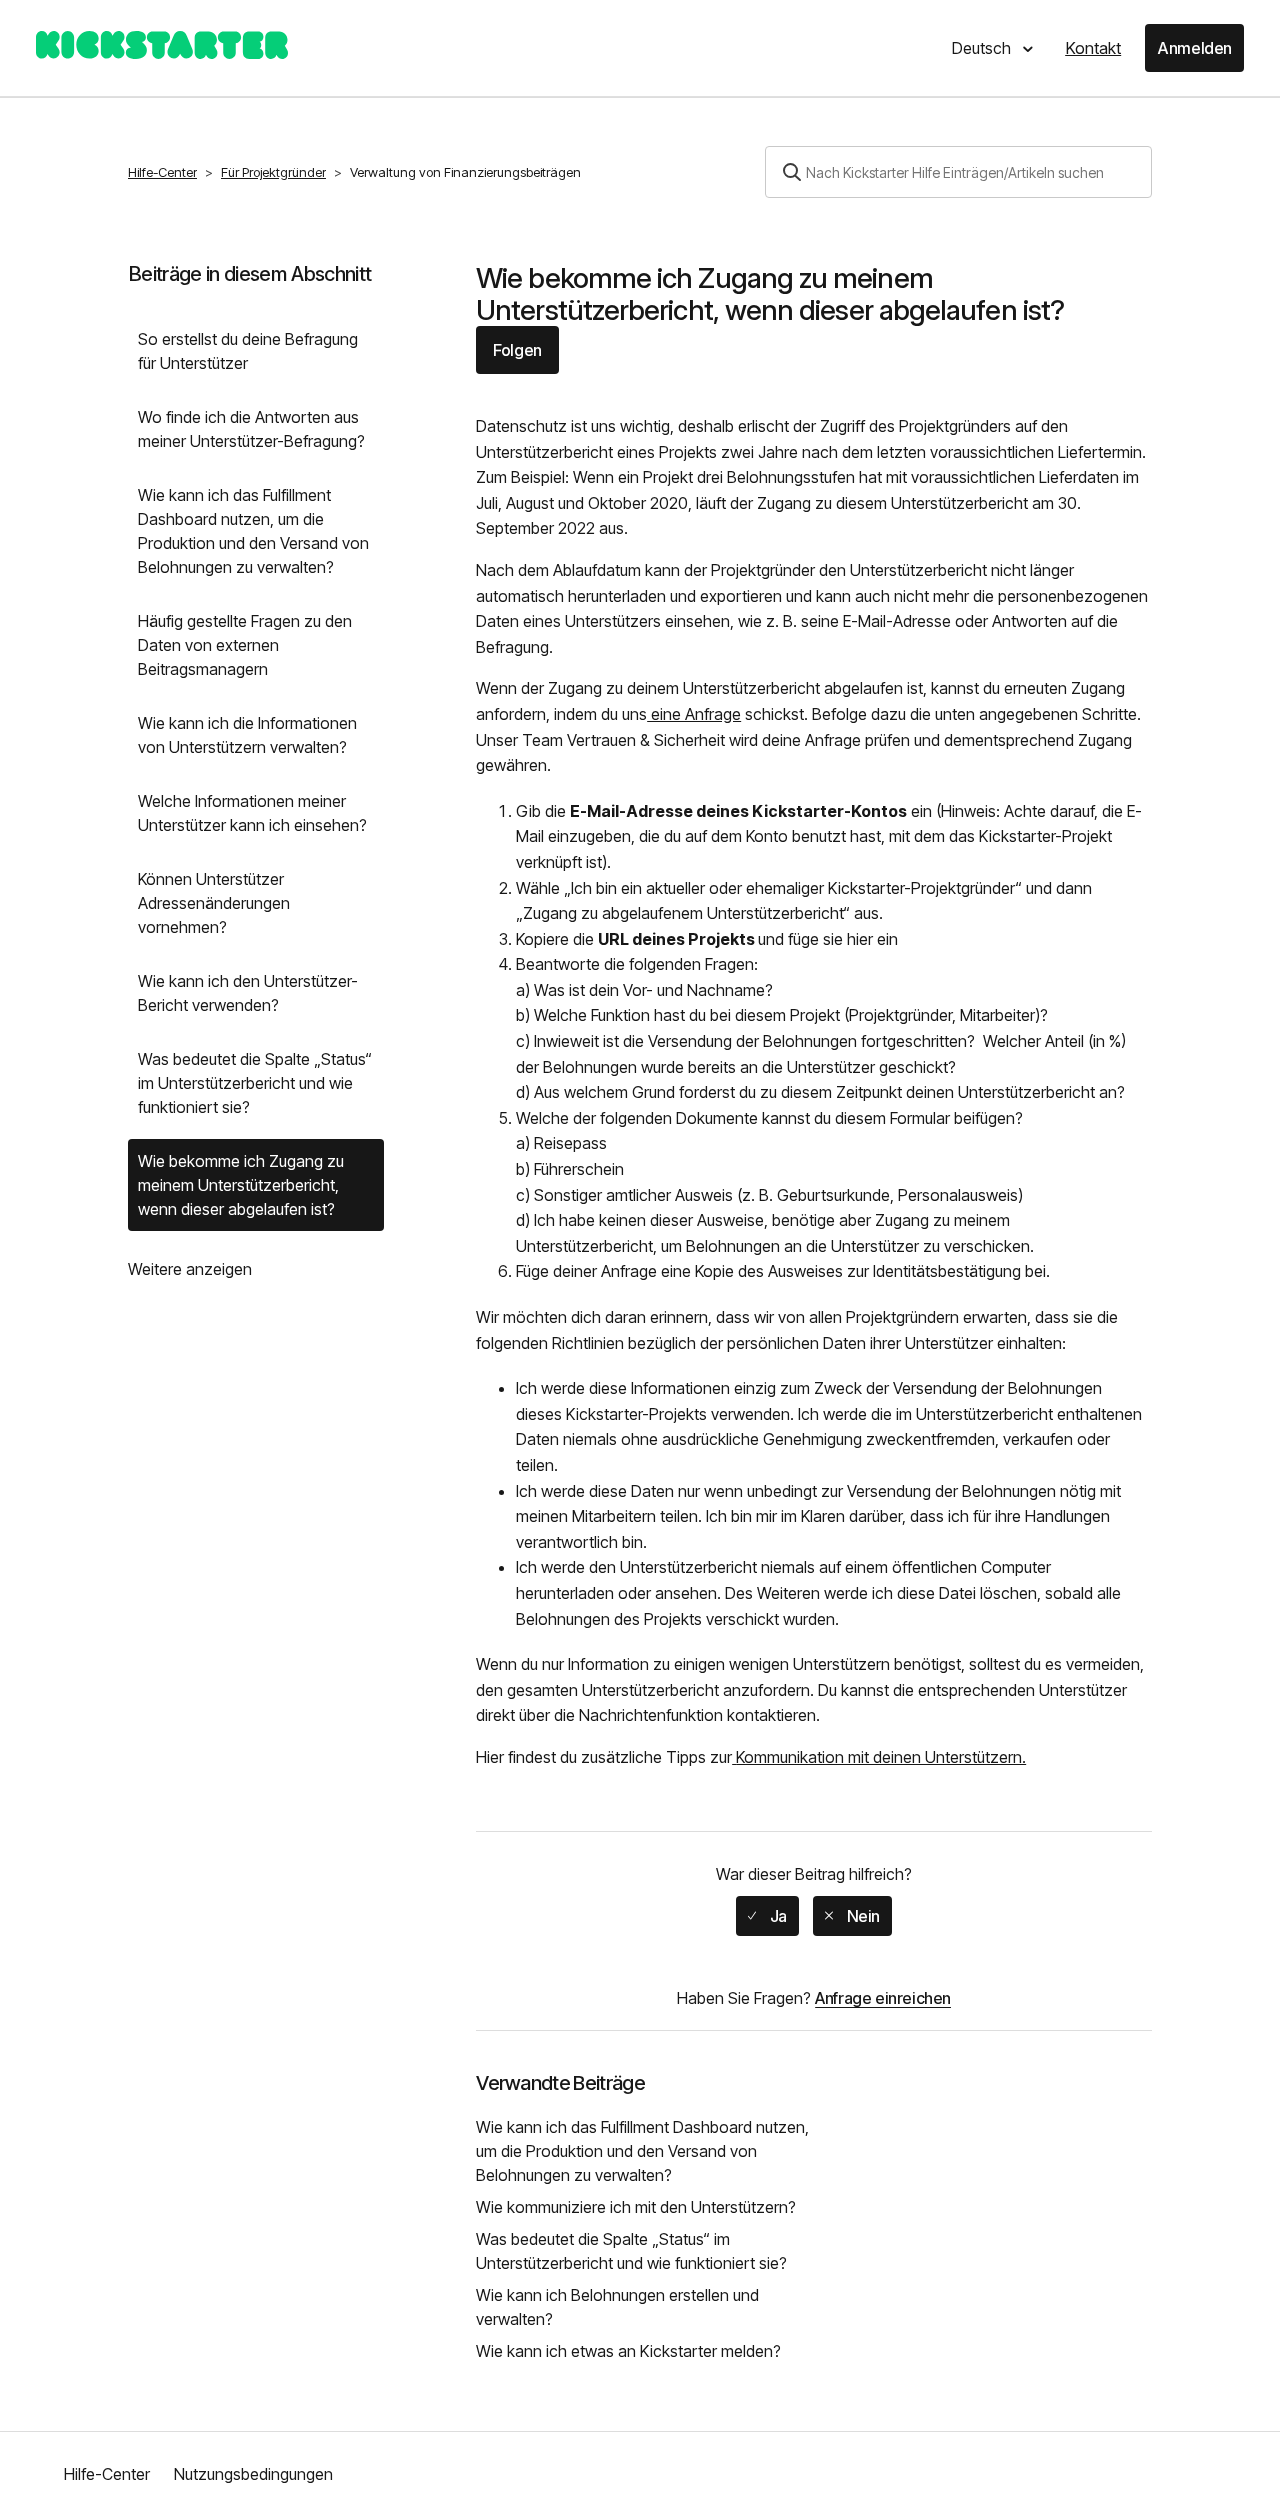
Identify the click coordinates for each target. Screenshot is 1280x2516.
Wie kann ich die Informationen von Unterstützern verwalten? (247, 735)
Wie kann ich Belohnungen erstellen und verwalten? (617, 2307)
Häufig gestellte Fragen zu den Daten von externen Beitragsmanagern (245, 645)
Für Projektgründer (273, 172)
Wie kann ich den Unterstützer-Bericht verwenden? (248, 993)
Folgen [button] (517, 350)
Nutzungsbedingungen (253, 2474)
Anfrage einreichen (883, 1998)
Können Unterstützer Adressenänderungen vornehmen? (214, 903)
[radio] (767, 1916)
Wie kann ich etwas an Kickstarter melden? (628, 2351)
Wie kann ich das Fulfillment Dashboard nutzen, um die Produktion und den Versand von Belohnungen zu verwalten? (253, 531)
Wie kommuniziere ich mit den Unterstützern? (636, 2207)
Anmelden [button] (1194, 48)
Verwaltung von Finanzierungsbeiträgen (465, 172)
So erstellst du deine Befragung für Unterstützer (248, 351)
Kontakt (1093, 48)
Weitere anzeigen (190, 1269)
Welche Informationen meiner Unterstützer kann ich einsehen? (252, 813)
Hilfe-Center (162, 172)
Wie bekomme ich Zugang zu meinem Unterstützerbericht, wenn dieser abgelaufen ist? (241, 1185)
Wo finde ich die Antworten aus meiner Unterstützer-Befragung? (251, 429)
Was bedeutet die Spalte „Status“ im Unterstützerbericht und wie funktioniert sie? (255, 1083)
